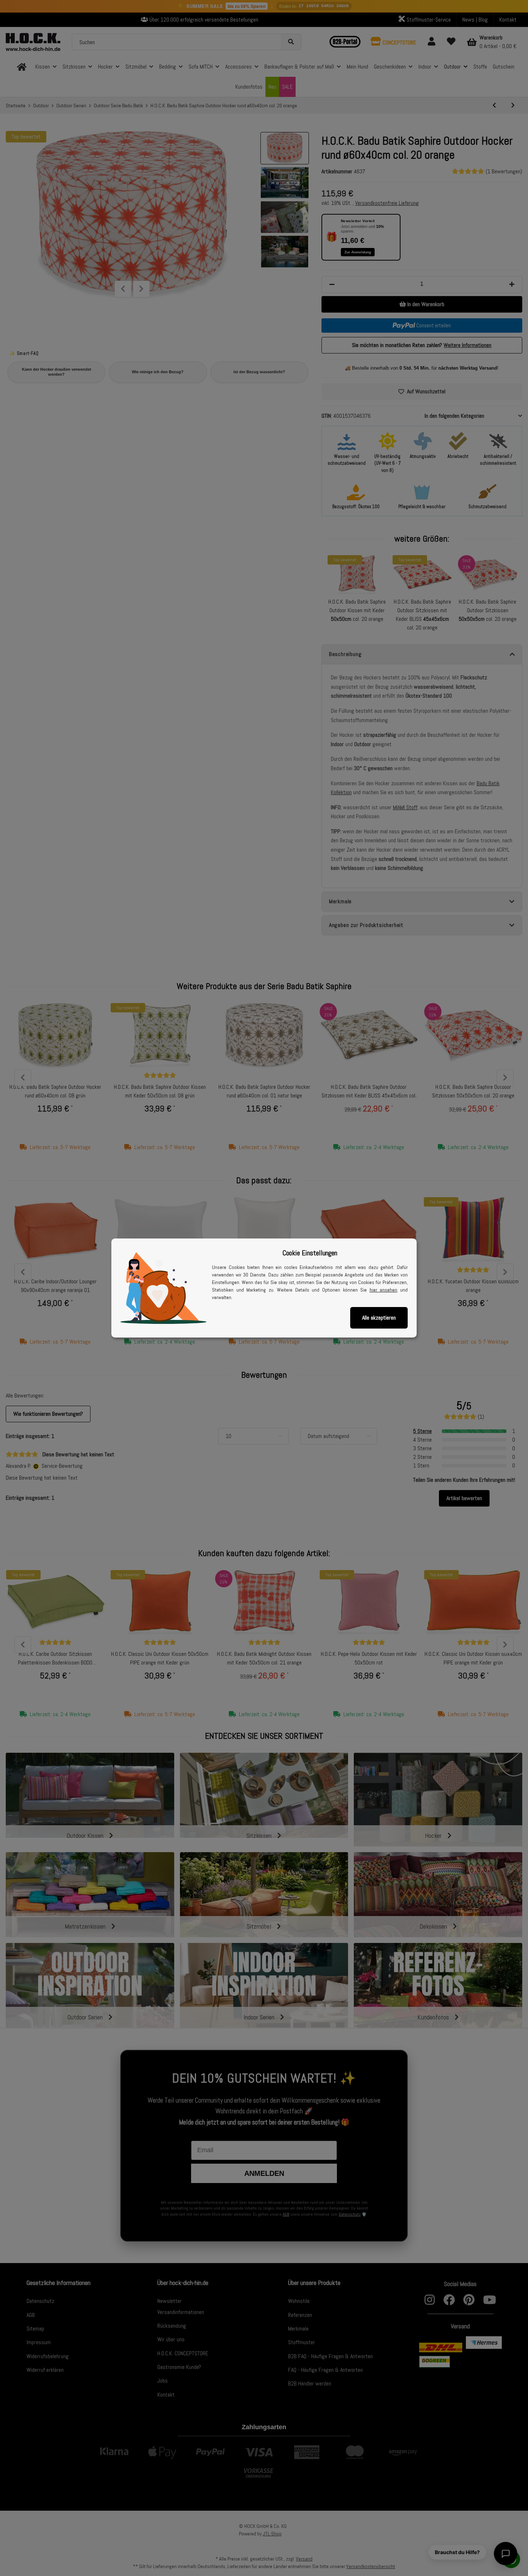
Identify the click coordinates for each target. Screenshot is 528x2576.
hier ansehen (384, 1290)
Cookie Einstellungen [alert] (310, 1253)
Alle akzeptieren (379, 1318)
